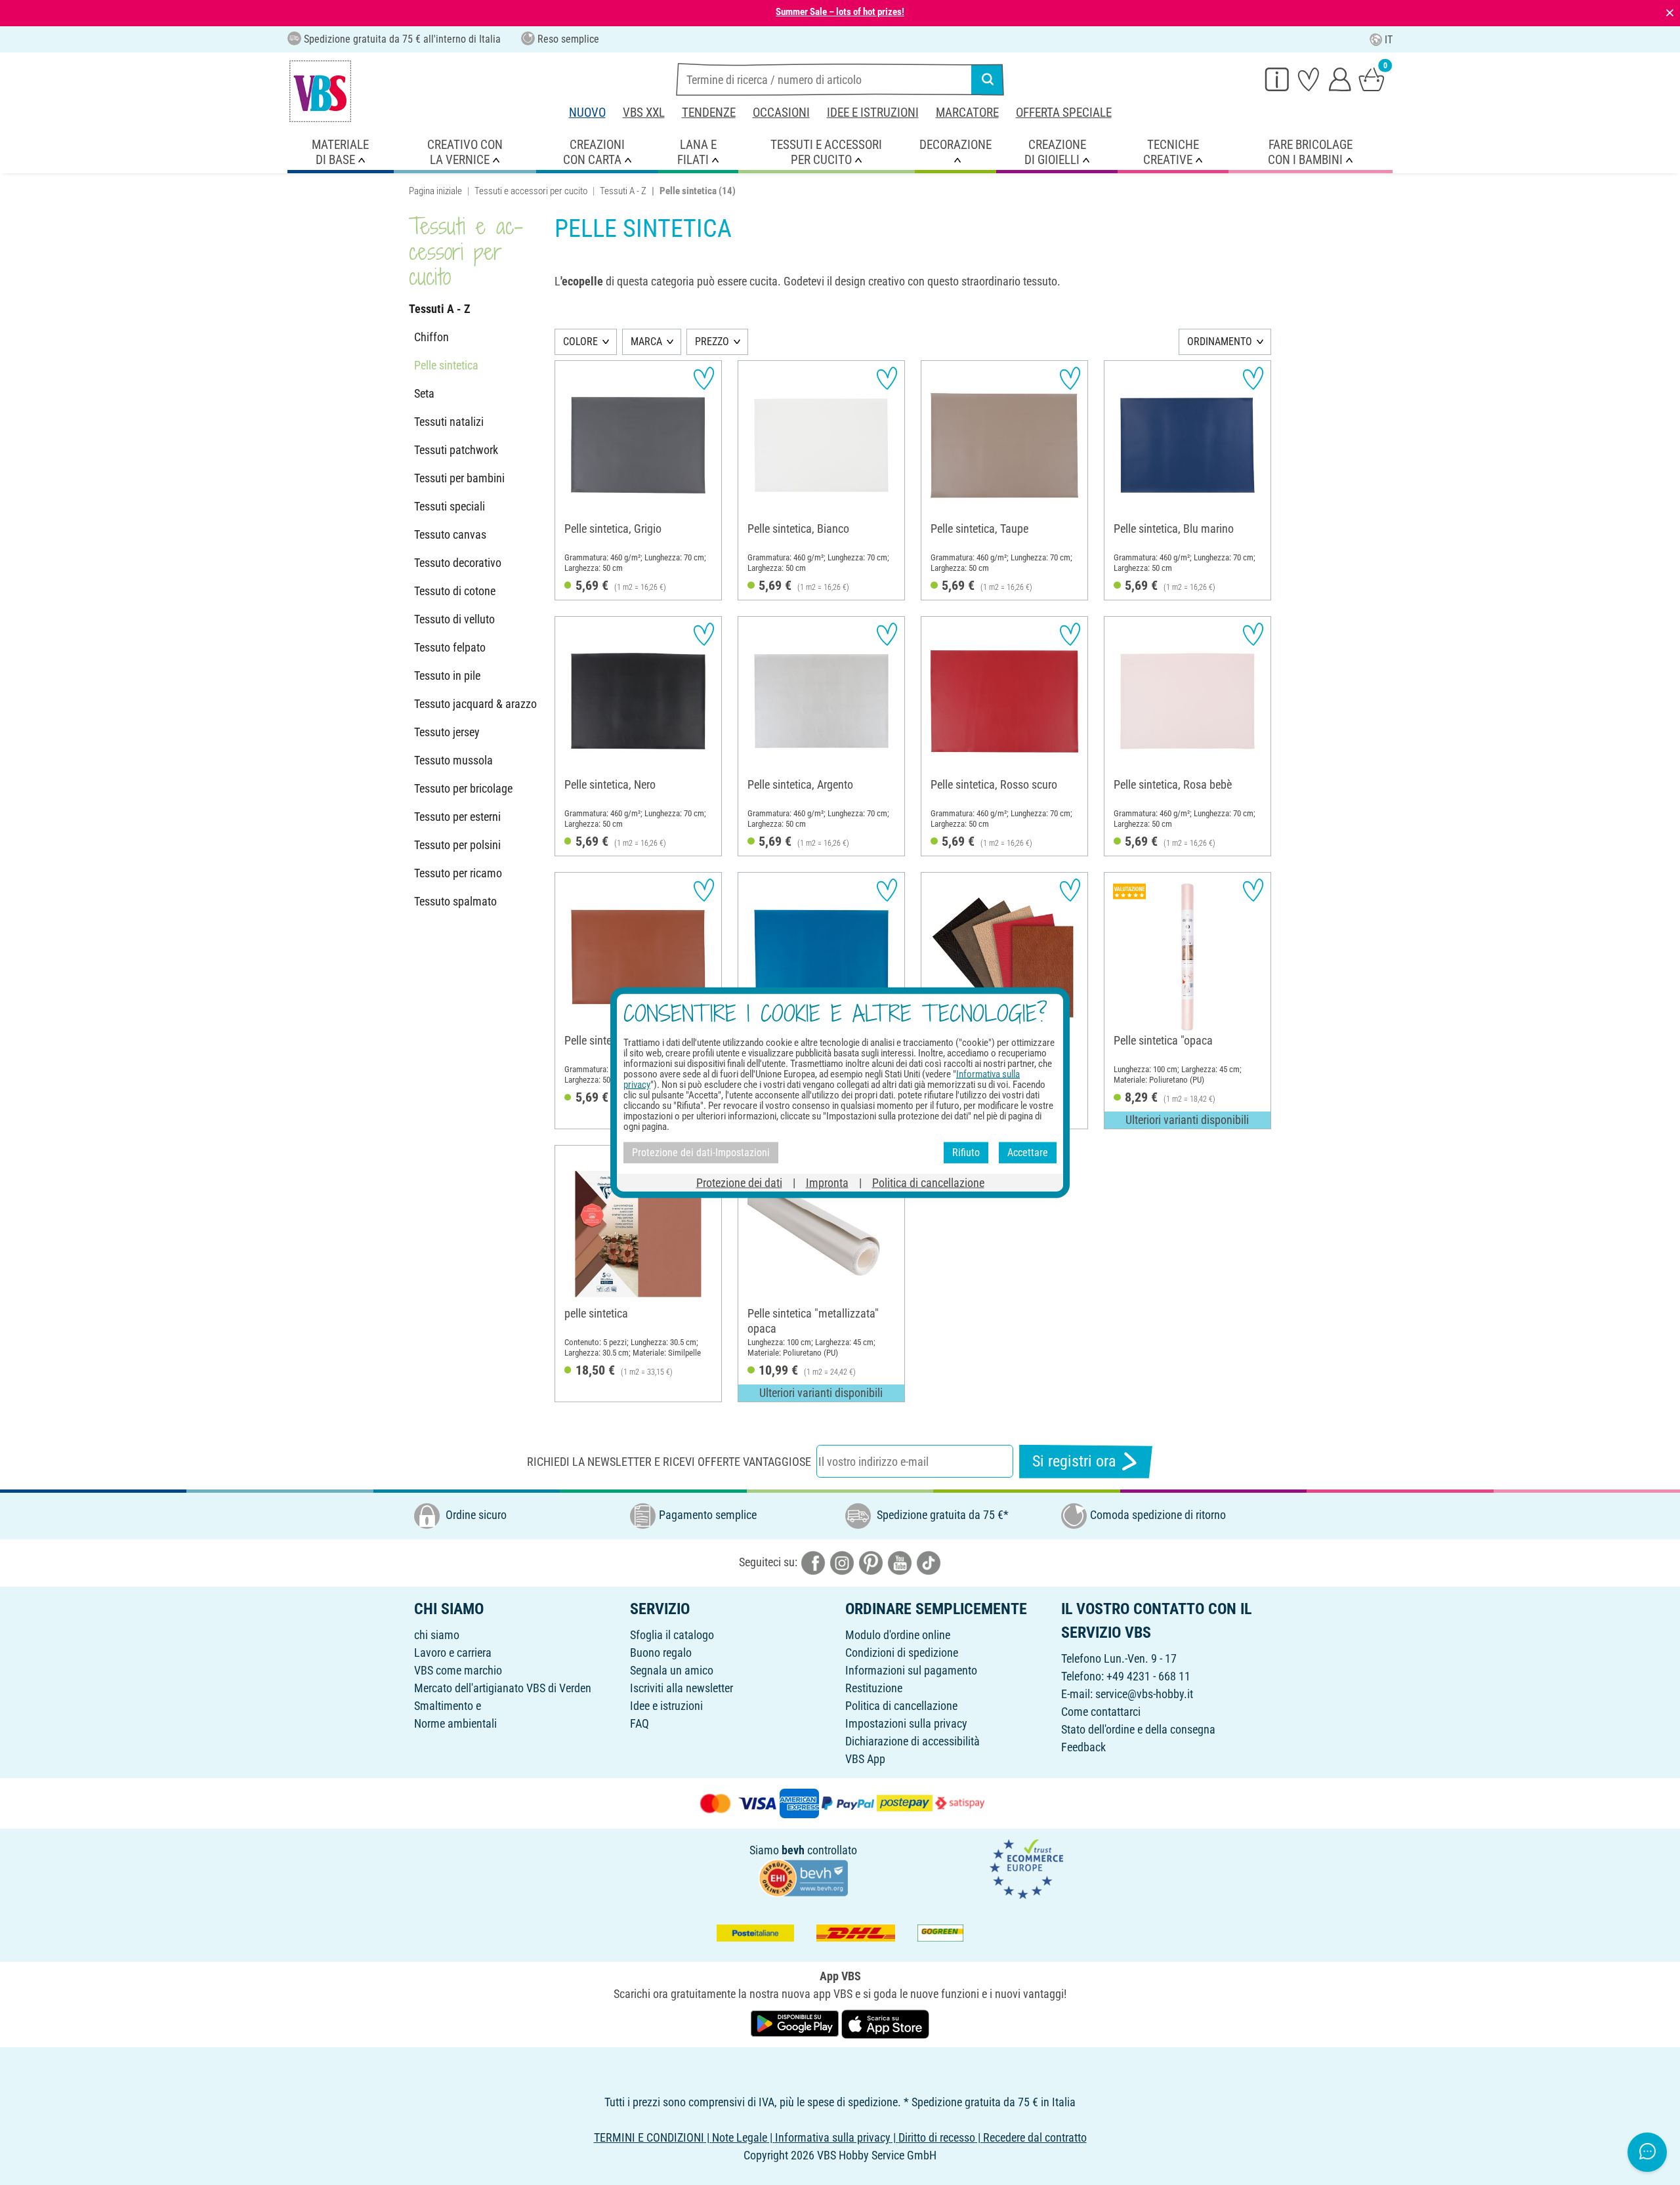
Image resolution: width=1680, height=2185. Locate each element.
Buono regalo (661, 1653)
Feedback (1083, 1747)
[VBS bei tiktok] (929, 1562)
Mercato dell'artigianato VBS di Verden (503, 1688)
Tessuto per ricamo (458, 873)
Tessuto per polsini (457, 845)
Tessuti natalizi (449, 422)
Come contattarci (1101, 1712)
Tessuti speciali (450, 506)
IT (1389, 40)
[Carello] (1372, 79)
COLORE (580, 342)
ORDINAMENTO (1220, 342)
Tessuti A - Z (623, 191)
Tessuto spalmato (455, 901)
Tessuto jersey (447, 732)
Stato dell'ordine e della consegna (1138, 1729)
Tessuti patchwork (456, 450)
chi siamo (437, 1635)
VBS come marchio (458, 1670)
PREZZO (712, 342)
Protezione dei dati (739, 1182)
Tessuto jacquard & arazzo (475, 704)
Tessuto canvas (450, 534)
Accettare (1028, 1153)
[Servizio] (1277, 79)
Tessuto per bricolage (463, 788)
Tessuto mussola (453, 760)
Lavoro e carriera (453, 1653)
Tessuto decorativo (458, 563)
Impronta (827, 1182)
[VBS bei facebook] (813, 1562)
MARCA (646, 342)
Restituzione (874, 1688)
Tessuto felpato (450, 647)
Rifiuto (966, 1153)
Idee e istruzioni (873, 113)
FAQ (640, 1723)
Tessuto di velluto (454, 619)
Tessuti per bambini (459, 478)
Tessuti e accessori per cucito (531, 191)
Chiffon (431, 337)
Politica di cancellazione (901, 1706)
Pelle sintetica (446, 365)
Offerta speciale (1064, 113)
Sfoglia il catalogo (672, 1635)
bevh (793, 1850)
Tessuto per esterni (457, 817)
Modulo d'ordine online (898, 1635)
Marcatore (967, 113)
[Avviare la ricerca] (988, 79)
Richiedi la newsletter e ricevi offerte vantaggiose (669, 1462)
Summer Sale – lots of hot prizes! (840, 12)
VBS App (865, 1759)
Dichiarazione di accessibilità (913, 1741)
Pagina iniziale (435, 191)
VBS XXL (644, 113)
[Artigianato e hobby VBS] (320, 91)
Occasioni (781, 113)
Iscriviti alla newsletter (682, 1688)
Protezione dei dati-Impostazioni (701, 1153)
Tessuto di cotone (455, 591)
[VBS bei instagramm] (842, 1562)
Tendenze (709, 113)
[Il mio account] (1340, 79)
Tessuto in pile (447, 676)
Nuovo (587, 113)
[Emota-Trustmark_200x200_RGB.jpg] (1026, 1868)
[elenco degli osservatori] (1309, 79)
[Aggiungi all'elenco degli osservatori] (704, 378)
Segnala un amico (672, 1670)
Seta (424, 393)
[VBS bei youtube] (900, 1562)
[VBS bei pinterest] (871, 1562)
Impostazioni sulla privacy (906, 1723)
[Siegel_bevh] (803, 1877)
